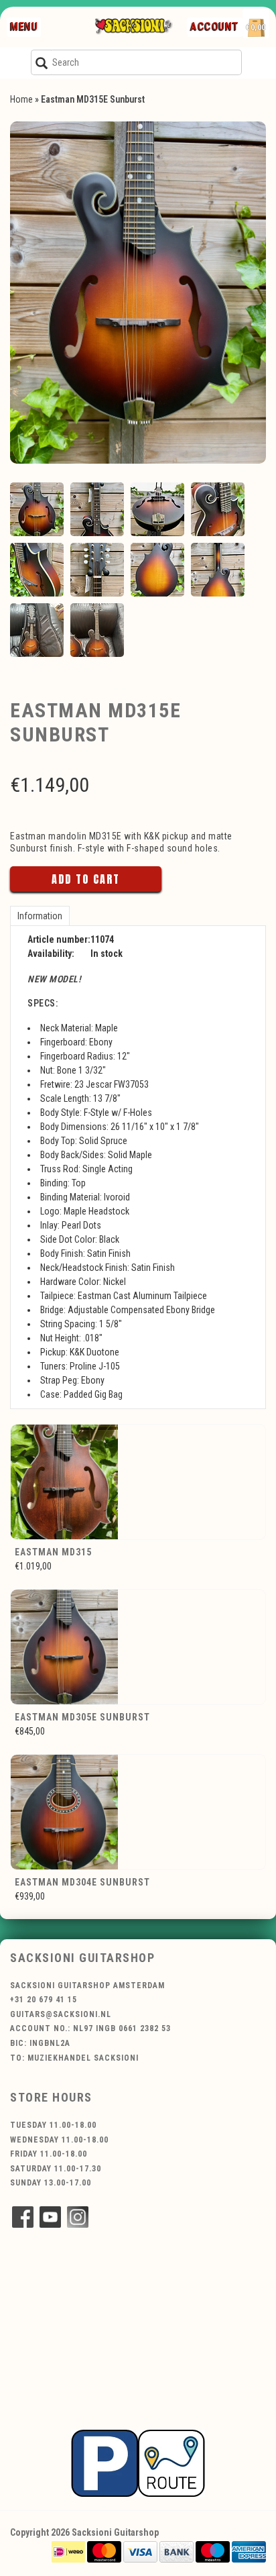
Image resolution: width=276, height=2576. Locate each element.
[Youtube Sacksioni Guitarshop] (50, 2217)
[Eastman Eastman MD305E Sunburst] (138, 1647)
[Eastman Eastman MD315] (138, 1482)
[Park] (138, 2463)
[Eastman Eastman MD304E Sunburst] (138, 1812)
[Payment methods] (68, 2551)
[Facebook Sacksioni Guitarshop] (23, 2217)
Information (40, 916)
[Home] (133, 27)
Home (21, 99)
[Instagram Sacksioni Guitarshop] (78, 2217)
